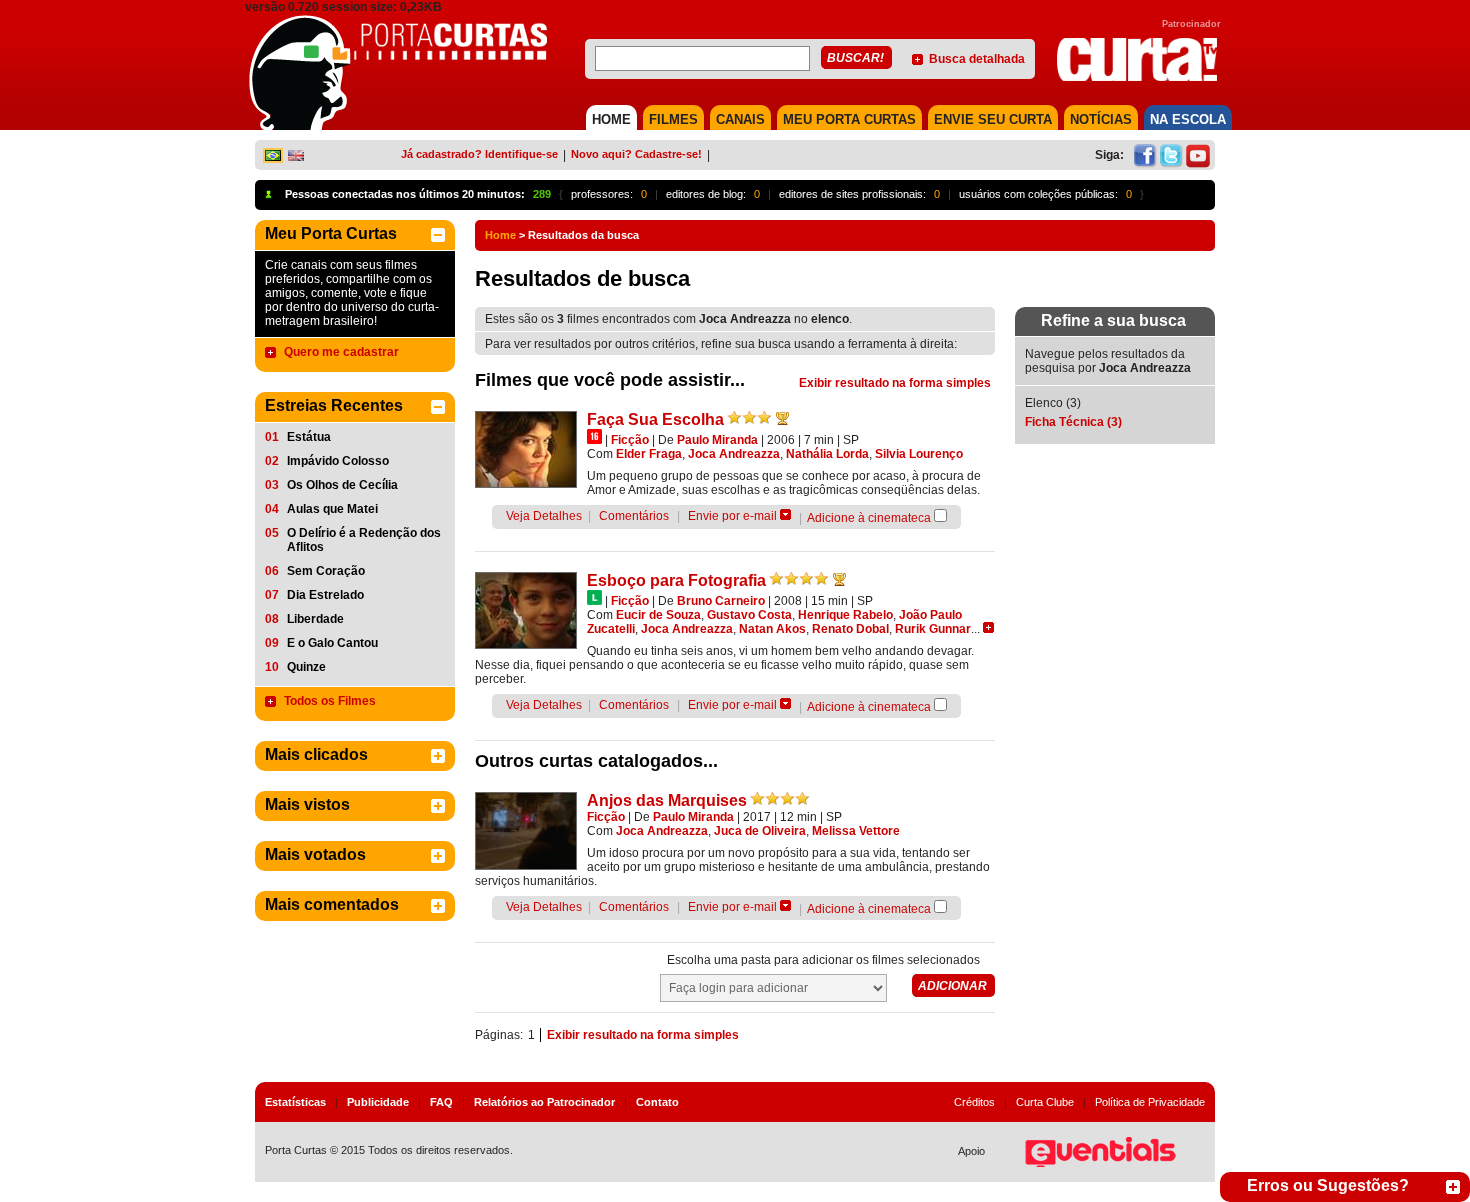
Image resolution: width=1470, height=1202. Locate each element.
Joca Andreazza (734, 454)
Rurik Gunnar (933, 629)
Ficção (630, 440)
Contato (657, 1102)
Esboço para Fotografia (676, 580)
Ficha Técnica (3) (1073, 422)
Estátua (309, 437)
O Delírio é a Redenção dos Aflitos (364, 540)
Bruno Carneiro (721, 601)
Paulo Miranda (717, 440)
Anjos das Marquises (667, 800)
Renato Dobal (850, 629)
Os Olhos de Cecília (342, 485)
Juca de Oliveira (760, 831)
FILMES (673, 119)
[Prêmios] (782, 418)
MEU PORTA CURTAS (849, 119)
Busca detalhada (977, 59)
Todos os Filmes (330, 701)
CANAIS (740, 119)
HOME (611, 119)
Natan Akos (772, 629)
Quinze (306, 667)
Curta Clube (1045, 1102)
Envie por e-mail (732, 516)
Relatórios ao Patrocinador (544, 1102)
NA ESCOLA (1188, 119)
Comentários (634, 516)
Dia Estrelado (325, 595)
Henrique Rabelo (845, 615)
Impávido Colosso (338, 461)
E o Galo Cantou (332, 643)
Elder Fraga (649, 454)
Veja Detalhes (544, 516)
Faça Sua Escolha (655, 419)
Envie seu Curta (993, 119)
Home (500, 235)
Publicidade (378, 1102)
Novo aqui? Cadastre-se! (636, 154)
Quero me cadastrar (341, 352)
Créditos (974, 1102)
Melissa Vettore (856, 831)
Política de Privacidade (1150, 1102)
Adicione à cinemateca (869, 518)
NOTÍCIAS (1101, 119)
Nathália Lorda (827, 454)
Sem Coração (326, 571)
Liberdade (315, 619)
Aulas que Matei (332, 509)
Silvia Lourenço (919, 454)
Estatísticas (295, 1102)
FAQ (441, 1102)
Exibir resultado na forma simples (895, 383)
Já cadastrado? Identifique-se (479, 154)
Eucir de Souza (658, 615)
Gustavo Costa (749, 615)
